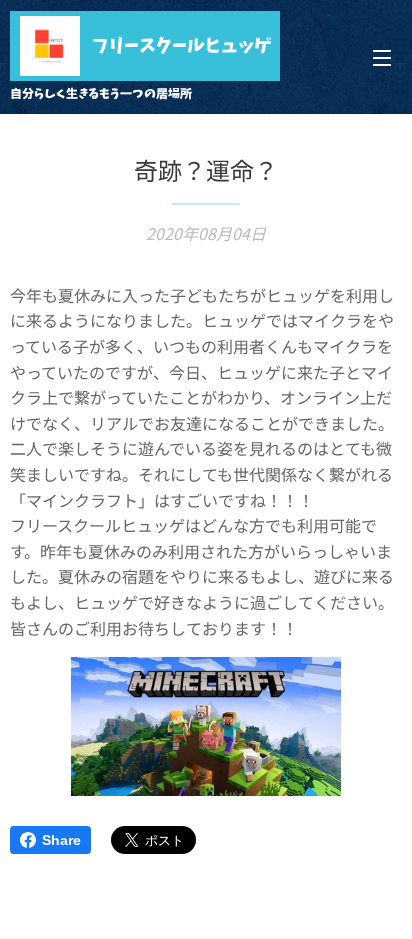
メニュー (382, 57)
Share (61, 840)
